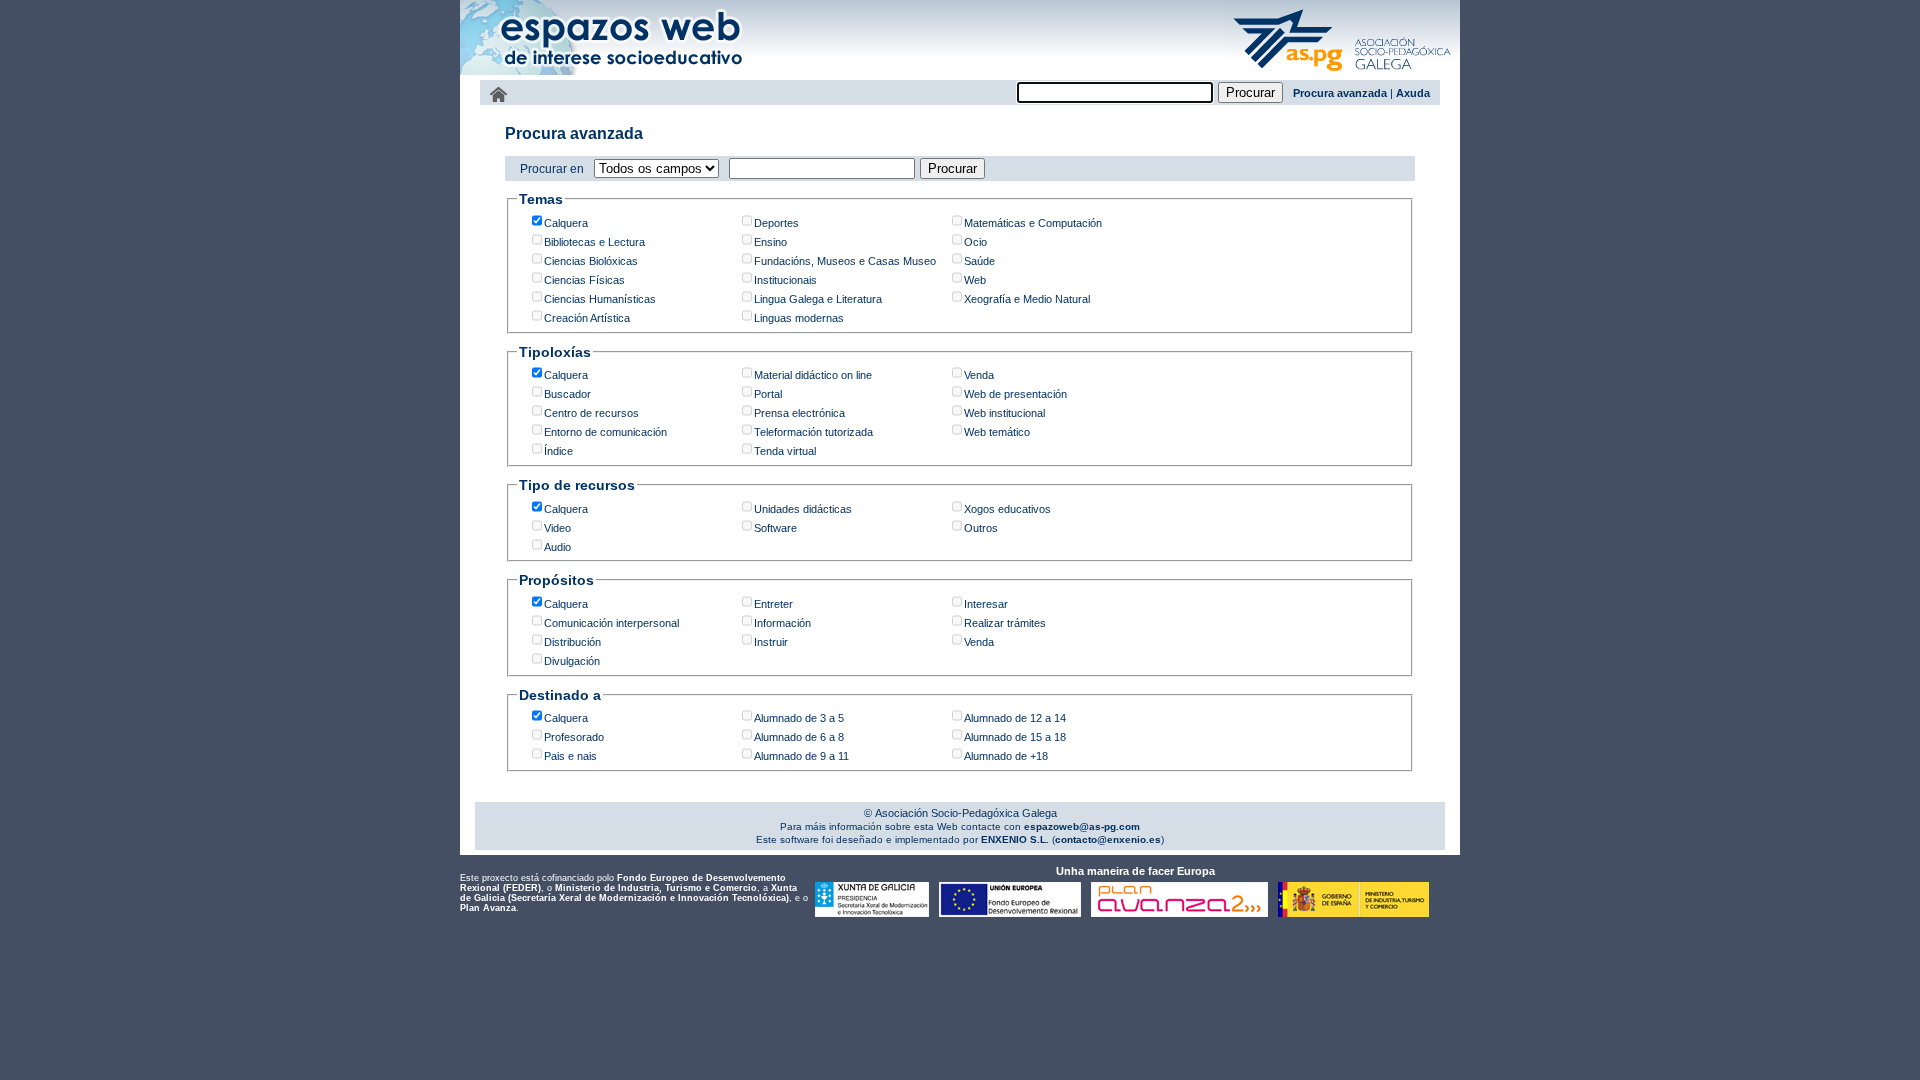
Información (782, 623)
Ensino (770, 242)
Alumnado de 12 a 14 (1015, 718)
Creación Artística (587, 318)
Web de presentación (1015, 394)
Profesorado (574, 737)
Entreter (773, 604)
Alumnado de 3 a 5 (799, 718)
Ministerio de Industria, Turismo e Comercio (656, 888)
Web (975, 280)
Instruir (771, 642)
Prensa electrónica (799, 413)
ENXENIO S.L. (1013, 839)
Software (775, 528)
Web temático (997, 432)
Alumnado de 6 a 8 (799, 737)
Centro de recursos (591, 413)
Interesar (986, 604)
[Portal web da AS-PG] (1343, 73)
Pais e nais (570, 756)
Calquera (566, 223)
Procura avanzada (1340, 93)
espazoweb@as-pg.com (1080, 826)
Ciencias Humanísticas (600, 299)
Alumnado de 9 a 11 (801, 756)
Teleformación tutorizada (813, 432)
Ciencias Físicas (584, 280)
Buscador (567, 394)
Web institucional (1004, 413)
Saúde (979, 261)
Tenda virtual (785, 451)
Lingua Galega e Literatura (818, 299)
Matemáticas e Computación (1033, 223)
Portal (768, 394)
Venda (979, 375)
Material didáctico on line (813, 375)
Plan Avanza (488, 908)
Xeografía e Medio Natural (1027, 299)
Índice (558, 451)
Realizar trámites (1005, 623)
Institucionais (785, 280)
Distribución (572, 642)
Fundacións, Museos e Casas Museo (845, 261)
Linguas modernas (799, 318)
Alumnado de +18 (1006, 756)
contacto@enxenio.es (1108, 839)
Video (557, 528)
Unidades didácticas (803, 509)
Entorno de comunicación (605, 432)
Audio (557, 547)
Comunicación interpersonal (611, 623)
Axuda (1413, 93)
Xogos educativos (1007, 509)
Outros (981, 528)
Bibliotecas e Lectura (594, 242)
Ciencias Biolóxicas (591, 261)
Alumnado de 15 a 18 (1015, 737)
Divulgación (572, 661)
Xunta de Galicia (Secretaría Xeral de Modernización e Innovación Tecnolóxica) (628, 893)
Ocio (975, 242)
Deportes (776, 223)
